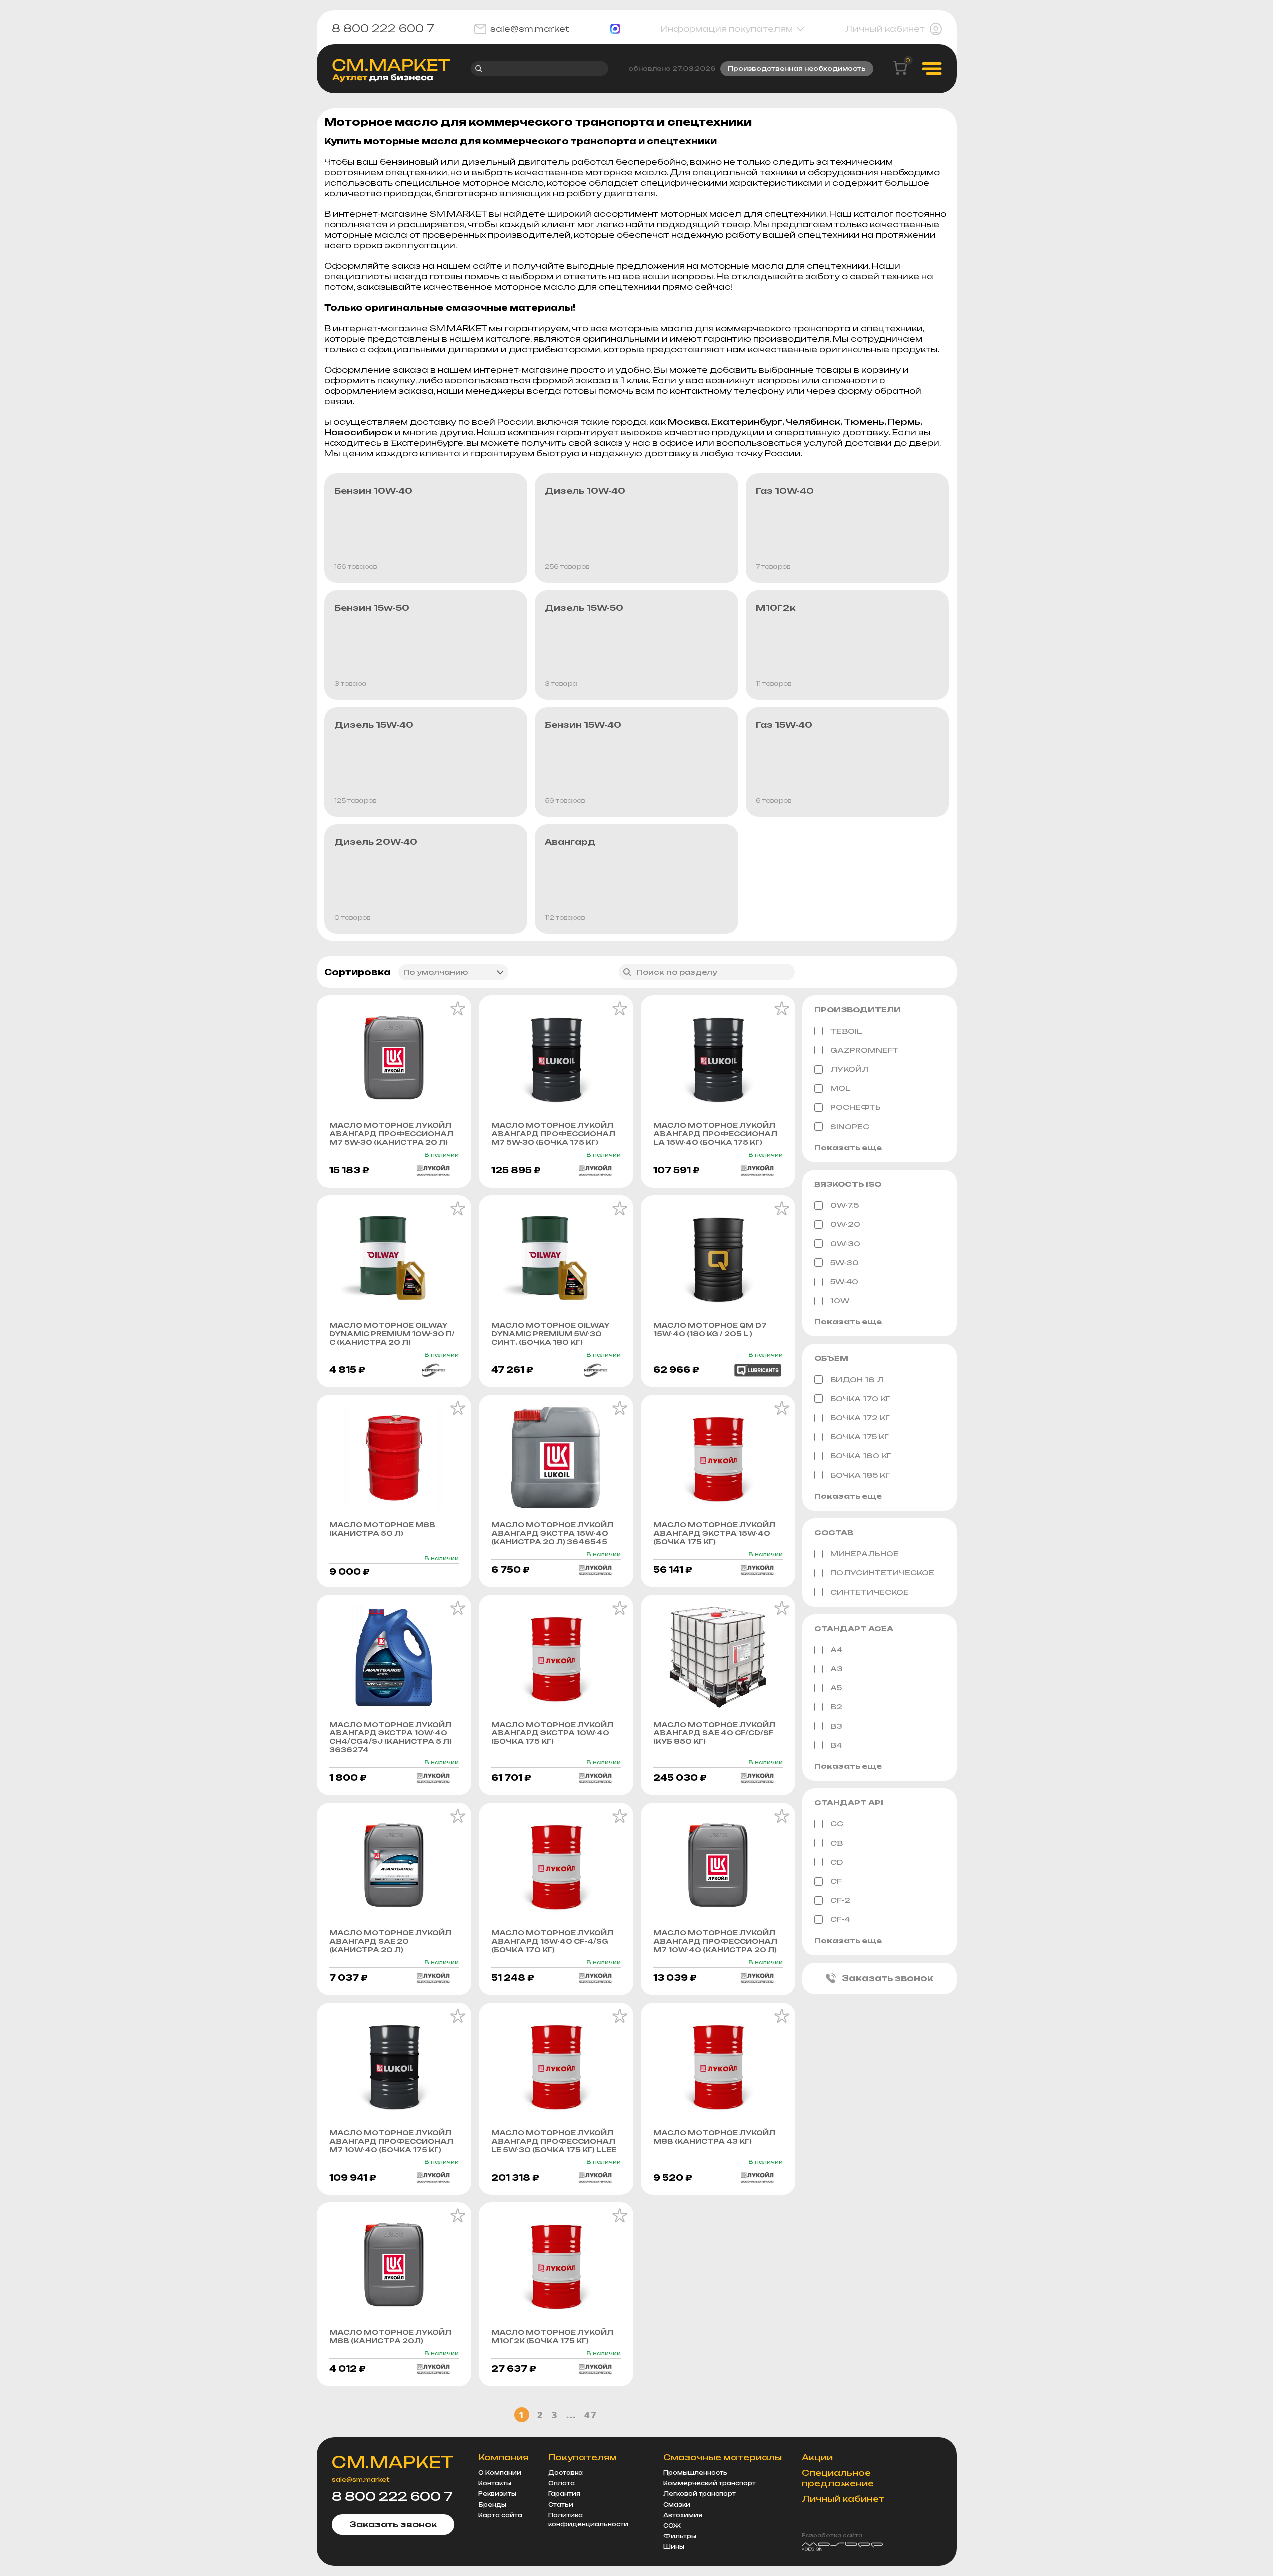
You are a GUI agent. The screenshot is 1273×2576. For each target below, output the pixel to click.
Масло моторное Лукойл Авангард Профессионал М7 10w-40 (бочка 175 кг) (391, 2141)
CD (837, 1862)
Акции (817, 2457)
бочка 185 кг (860, 1475)
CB (837, 1843)
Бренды (492, 2505)
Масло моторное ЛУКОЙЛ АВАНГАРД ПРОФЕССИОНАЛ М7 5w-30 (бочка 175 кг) (553, 1134)
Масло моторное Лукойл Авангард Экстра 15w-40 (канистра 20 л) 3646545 (552, 1533)
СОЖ (672, 2526)
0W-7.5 (845, 1205)
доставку (866, 432)
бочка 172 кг (860, 1418)
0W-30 (845, 1243)
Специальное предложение (838, 2478)
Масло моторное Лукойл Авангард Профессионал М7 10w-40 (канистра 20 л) (715, 1941)
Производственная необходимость (797, 68)
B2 (836, 1707)
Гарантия (564, 2494)
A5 (836, 1688)
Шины (674, 2547)
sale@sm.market (530, 29)
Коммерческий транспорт (710, 2483)
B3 (836, 1726)
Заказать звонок (888, 1978)
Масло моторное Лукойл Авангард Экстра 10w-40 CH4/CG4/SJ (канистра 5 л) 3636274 (390, 1738)
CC (837, 1824)
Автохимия (683, 2515)
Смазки (677, 2505)
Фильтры (680, 2536)
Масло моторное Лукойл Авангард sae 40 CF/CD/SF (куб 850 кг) (714, 1733)
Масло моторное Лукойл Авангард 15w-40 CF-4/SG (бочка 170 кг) (552, 1941)
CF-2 (840, 1900)
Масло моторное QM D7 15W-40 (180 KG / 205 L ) (710, 1330)
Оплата (561, 2483)
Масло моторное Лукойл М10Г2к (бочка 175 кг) (552, 2337)
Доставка (565, 2473)
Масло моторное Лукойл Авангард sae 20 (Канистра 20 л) (390, 1941)
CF (836, 1881)
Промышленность (695, 2473)
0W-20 (845, 1224)
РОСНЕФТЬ (856, 1107)
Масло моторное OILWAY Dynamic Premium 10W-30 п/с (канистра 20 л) (392, 1334)
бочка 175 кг (860, 1437)
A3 (837, 1669)
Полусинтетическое (882, 1573)
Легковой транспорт (700, 2494)
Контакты (495, 2483)
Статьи (561, 2505)
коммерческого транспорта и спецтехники (819, 328)
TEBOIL (846, 1031)
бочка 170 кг (860, 1399)
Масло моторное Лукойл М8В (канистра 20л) (390, 2337)
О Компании (500, 2473)
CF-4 (840, 1919)
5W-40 (844, 1281)
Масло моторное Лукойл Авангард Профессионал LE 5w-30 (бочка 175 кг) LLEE (554, 2141)
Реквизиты (497, 2494)
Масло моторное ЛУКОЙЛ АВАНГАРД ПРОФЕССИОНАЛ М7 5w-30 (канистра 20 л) (391, 1134)
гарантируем (537, 328)
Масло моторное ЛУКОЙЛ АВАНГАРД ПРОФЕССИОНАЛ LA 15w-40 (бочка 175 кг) (715, 1134)
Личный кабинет (885, 29)
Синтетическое (870, 1592)
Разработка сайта (832, 2535)
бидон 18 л (857, 1380)
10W (840, 1301)
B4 (836, 1745)
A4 (836, 1650)
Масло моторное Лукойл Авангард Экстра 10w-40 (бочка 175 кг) (552, 1733)
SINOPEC (850, 1126)
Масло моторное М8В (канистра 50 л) (382, 1529)
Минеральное (865, 1554)
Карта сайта (500, 2515)
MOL (841, 1088)
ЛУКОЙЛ (850, 1069)
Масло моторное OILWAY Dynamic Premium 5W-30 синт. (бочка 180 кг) (550, 1334)
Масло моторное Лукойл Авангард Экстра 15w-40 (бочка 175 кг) (714, 1533)
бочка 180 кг (861, 1456)
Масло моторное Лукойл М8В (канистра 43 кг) (714, 2137)
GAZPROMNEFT (865, 1050)
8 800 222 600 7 (383, 29)
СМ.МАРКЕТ (393, 2462)
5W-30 (845, 1262)
